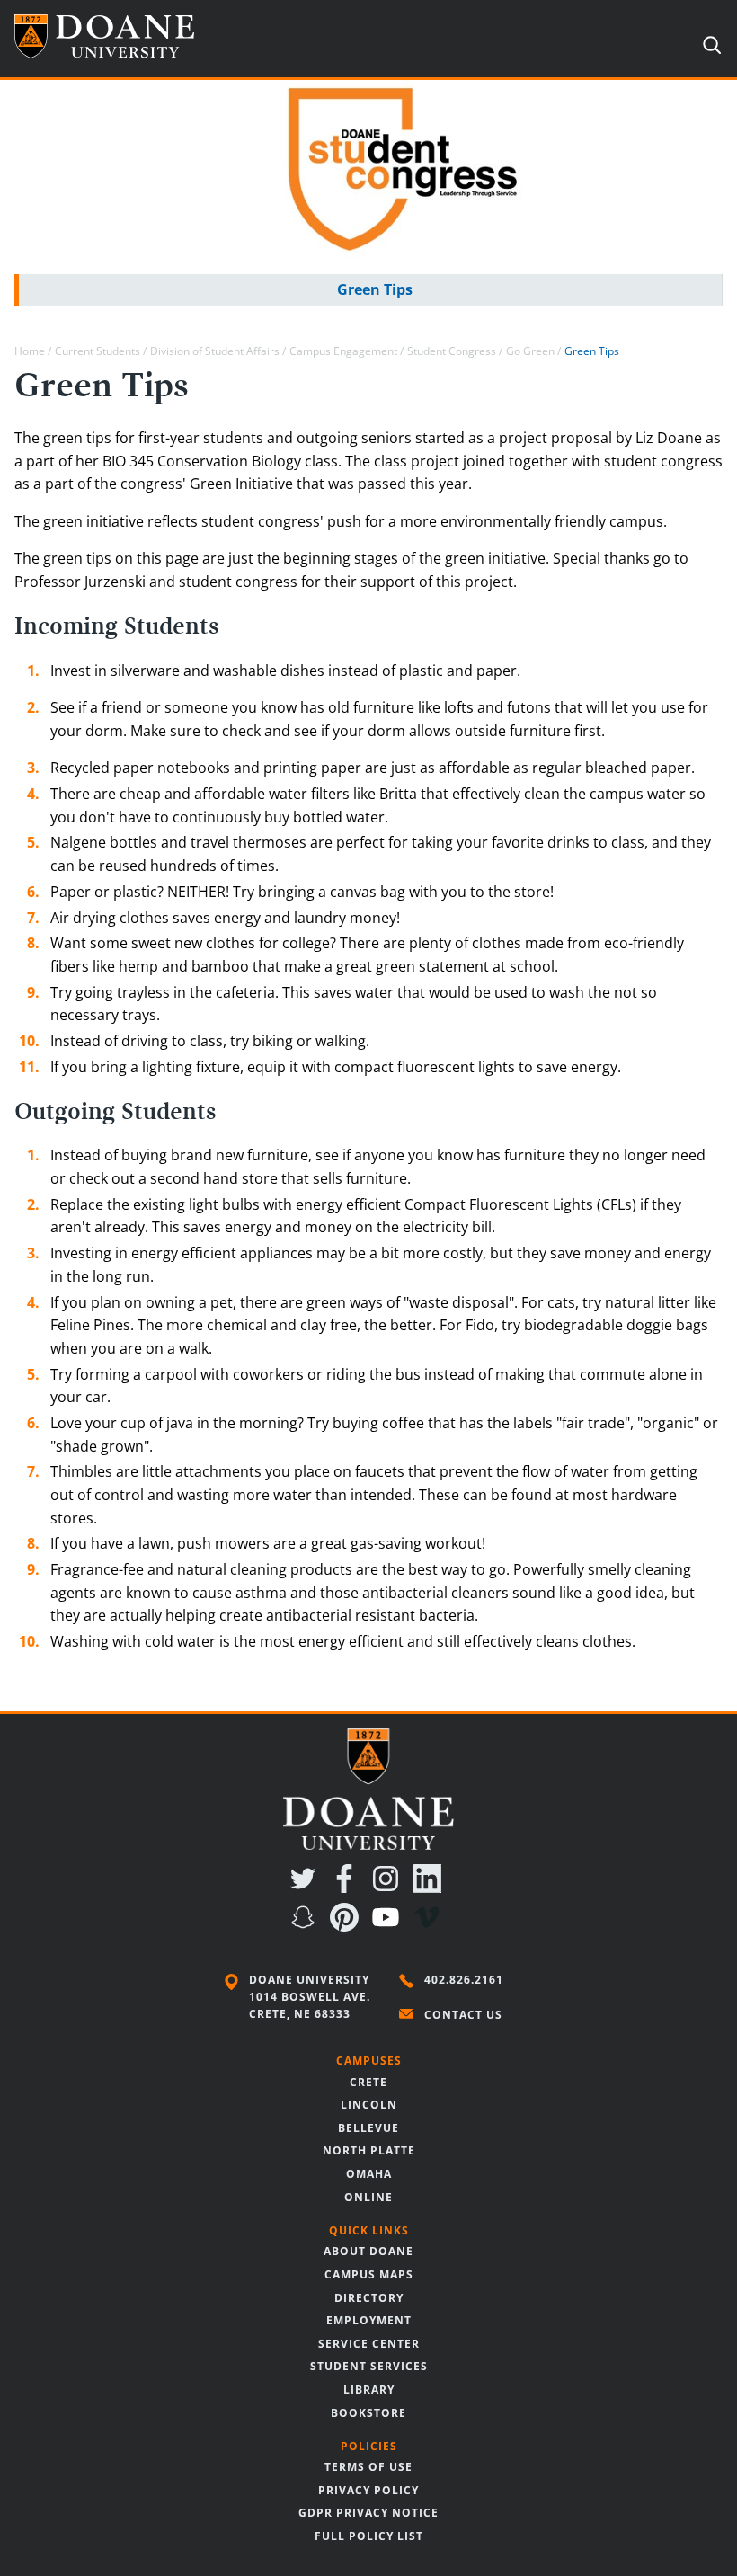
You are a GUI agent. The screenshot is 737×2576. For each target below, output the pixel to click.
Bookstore (368, 2413)
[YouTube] (389, 1926)
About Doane (368, 2251)
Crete (368, 2082)
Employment (369, 2320)
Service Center (369, 2344)
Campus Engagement (343, 351)
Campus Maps (369, 2274)
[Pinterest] (348, 1926)
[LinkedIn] (431, 1888)
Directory (369, 2298)
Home (30, 351)
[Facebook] (348, 1888)
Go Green (530, 351)
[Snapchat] (306, 1926)
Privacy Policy (368, 2490)
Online (368, 2197)
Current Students (98, 351)
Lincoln (369, 2105)
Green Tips (375, 289)
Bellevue (368, 2128)
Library (369, 2389)
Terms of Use (368, 2467)
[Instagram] (389, 1888)
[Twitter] (306, 1888)
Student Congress (452, 351)
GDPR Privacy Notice (368, 2513)
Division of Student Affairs (215, 351)
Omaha (369, 2174)
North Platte (369, 2150)
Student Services (369, 2366)
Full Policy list (369, 2536)
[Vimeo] (431, 1926)
